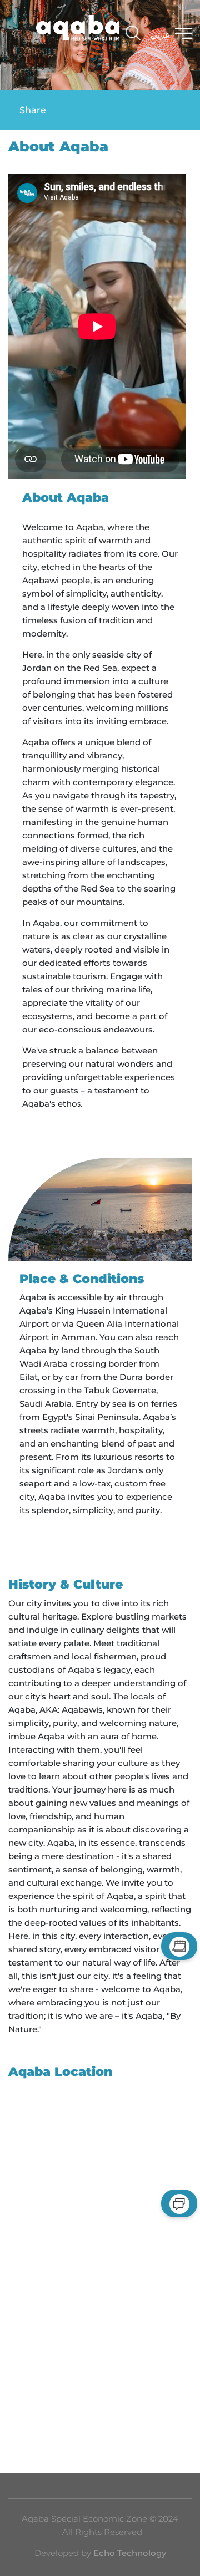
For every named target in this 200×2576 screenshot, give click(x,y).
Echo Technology (129, 2553)
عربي (161, 35)
